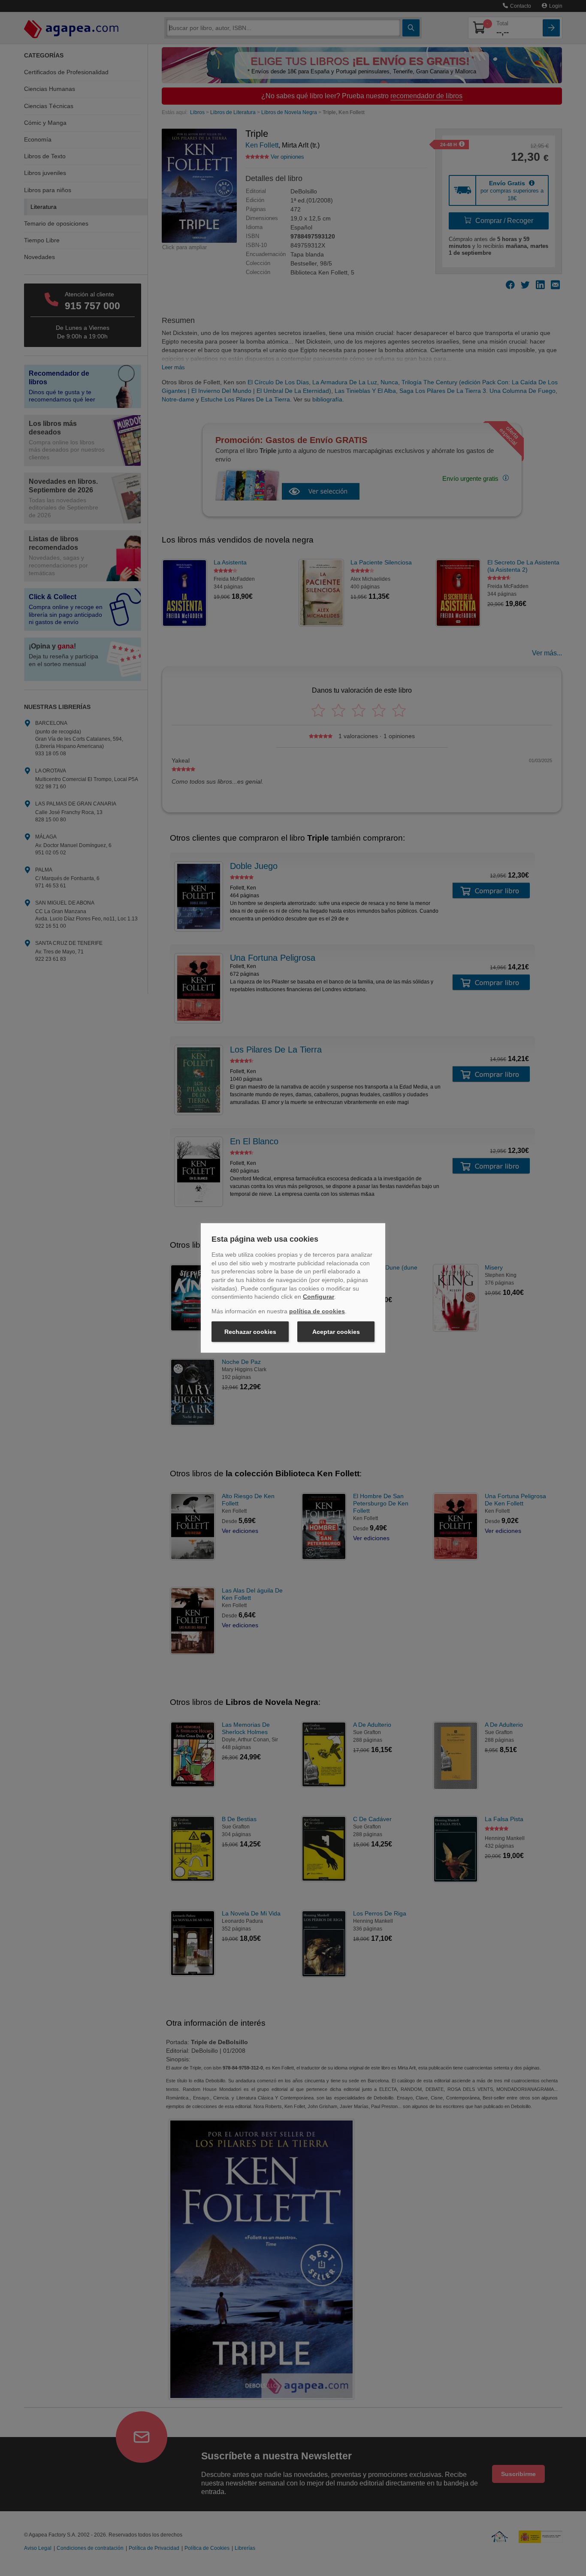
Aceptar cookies (336, 1332)
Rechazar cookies (250, 1332)
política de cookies (317, 1311)
